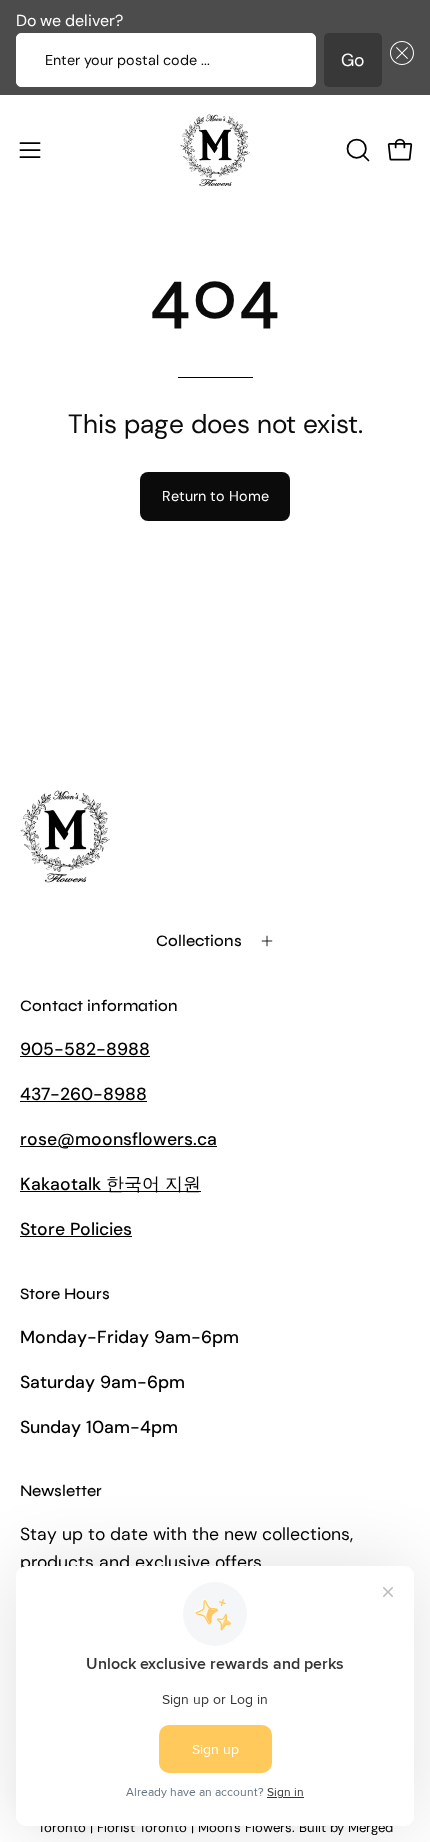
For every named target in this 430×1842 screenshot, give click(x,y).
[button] (398, 60)
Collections (199, 940)
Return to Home (215, 496)
